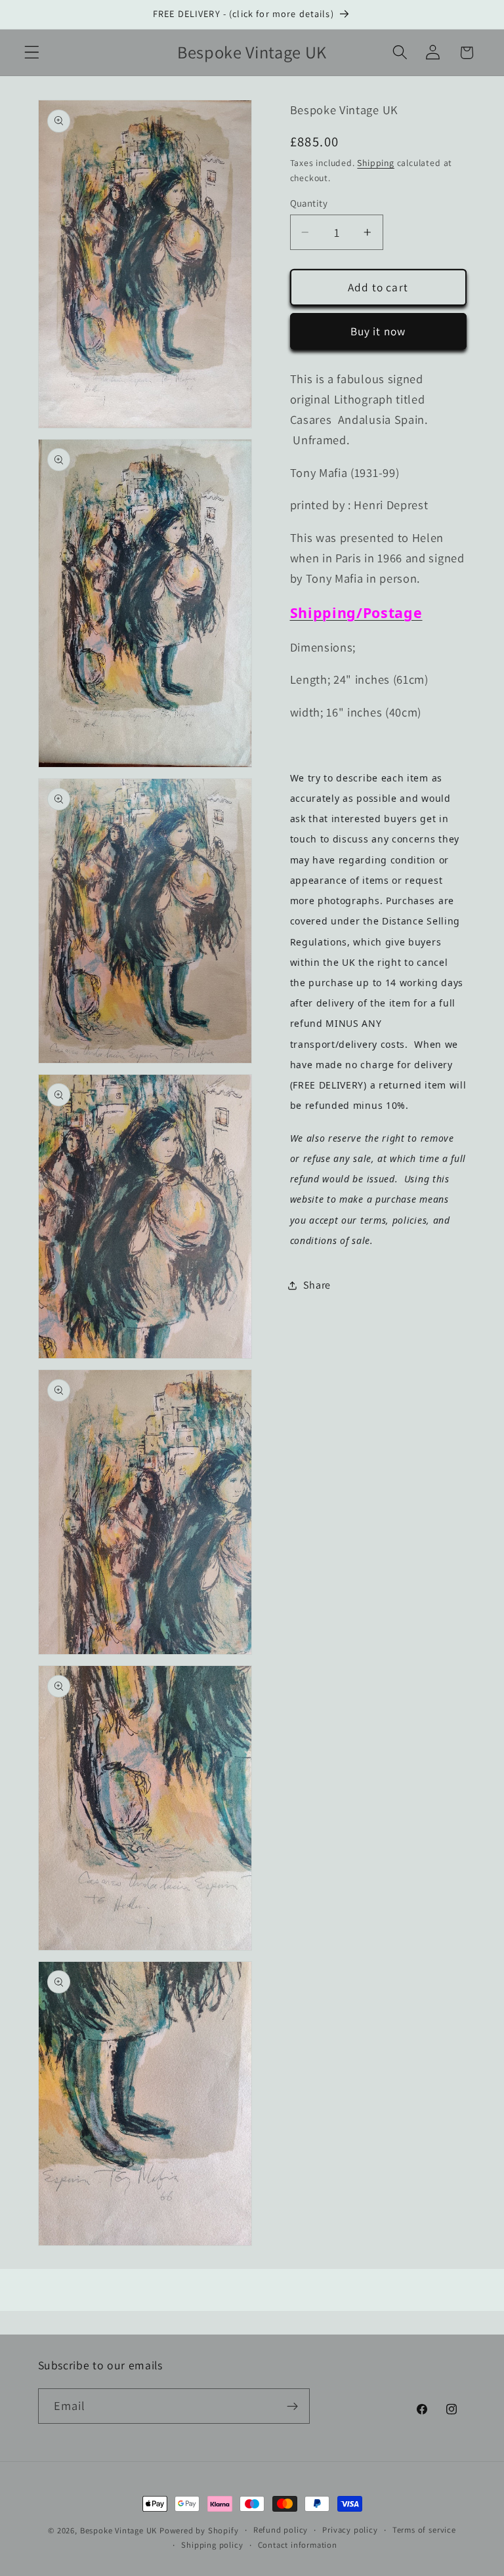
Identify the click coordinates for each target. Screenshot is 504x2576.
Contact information (298, 2545)
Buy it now (378, 331)
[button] (32, 53)
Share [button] (317, 1285)
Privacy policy (350, 2530)
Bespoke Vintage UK (119, 2530)
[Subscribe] (292, 2406)
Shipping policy (212, 2545)
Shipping (375, 163)
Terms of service (424, 2530)
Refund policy (281, 2530)
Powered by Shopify (199, 2530)
